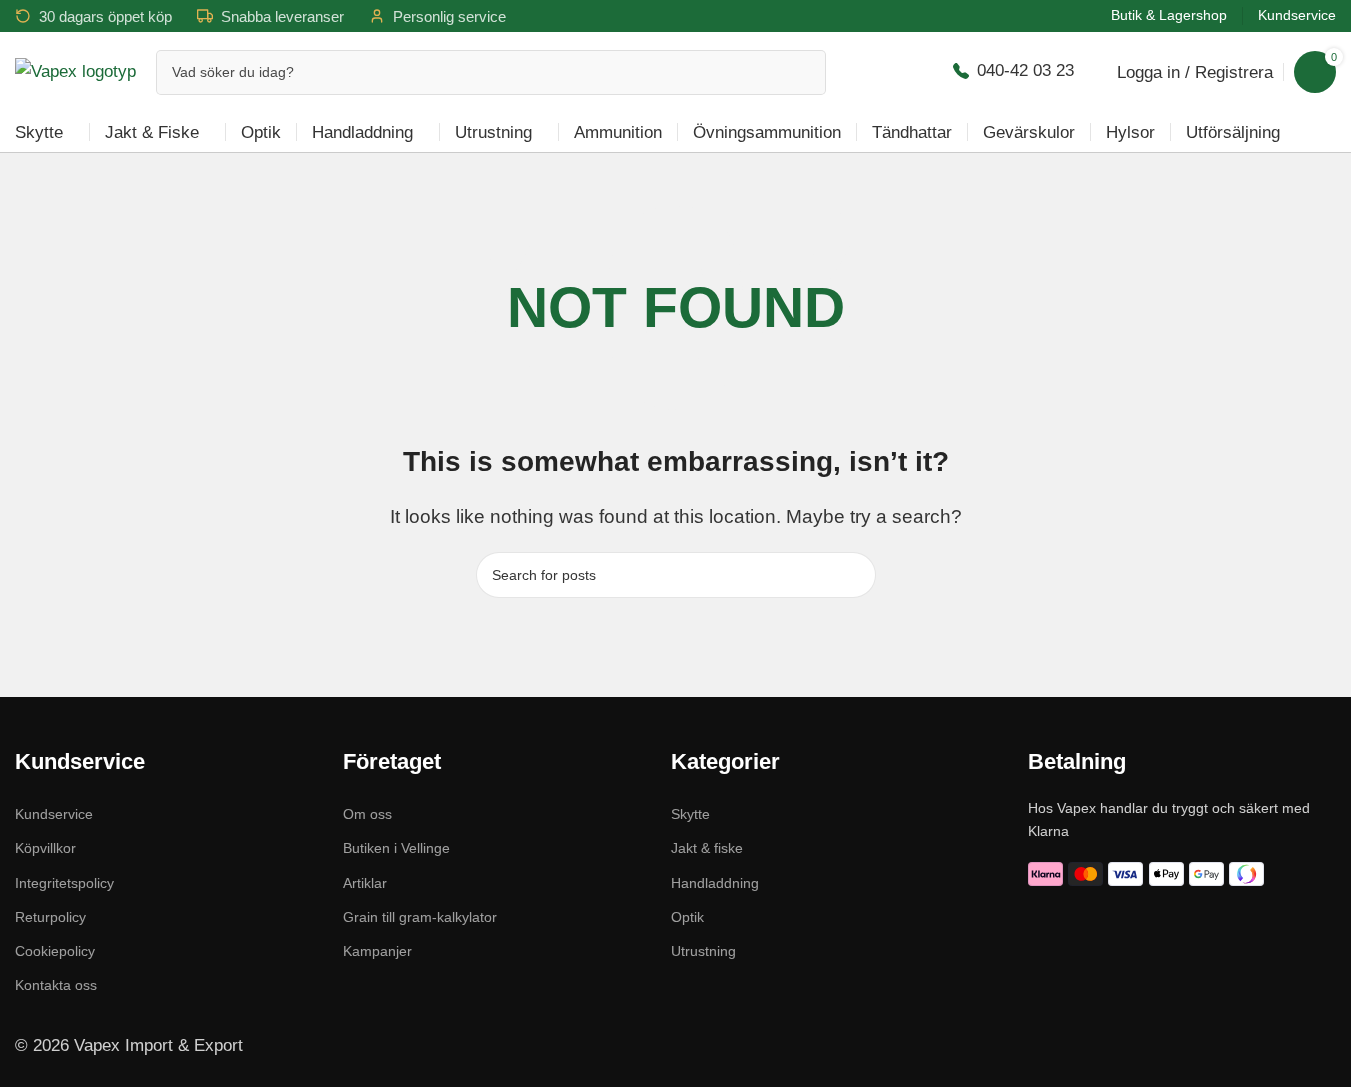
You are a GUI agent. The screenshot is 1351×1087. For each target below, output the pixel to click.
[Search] (803, 72)
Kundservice (54, 814)
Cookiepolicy (55, 951)
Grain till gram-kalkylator (420, 917)
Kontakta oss (56, 985)
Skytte (690, 814)
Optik (687, 917)
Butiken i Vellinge (396, 848)
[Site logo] (75, 70)
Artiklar (365, 883)
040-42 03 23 (1025, 70)
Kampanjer (377, 951)
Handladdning (715, 883)
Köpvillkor (45, 848)
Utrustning (703, 951)
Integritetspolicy (64, 883)
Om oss (367, 814)
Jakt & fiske (707, 848)
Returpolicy (50, 917)
